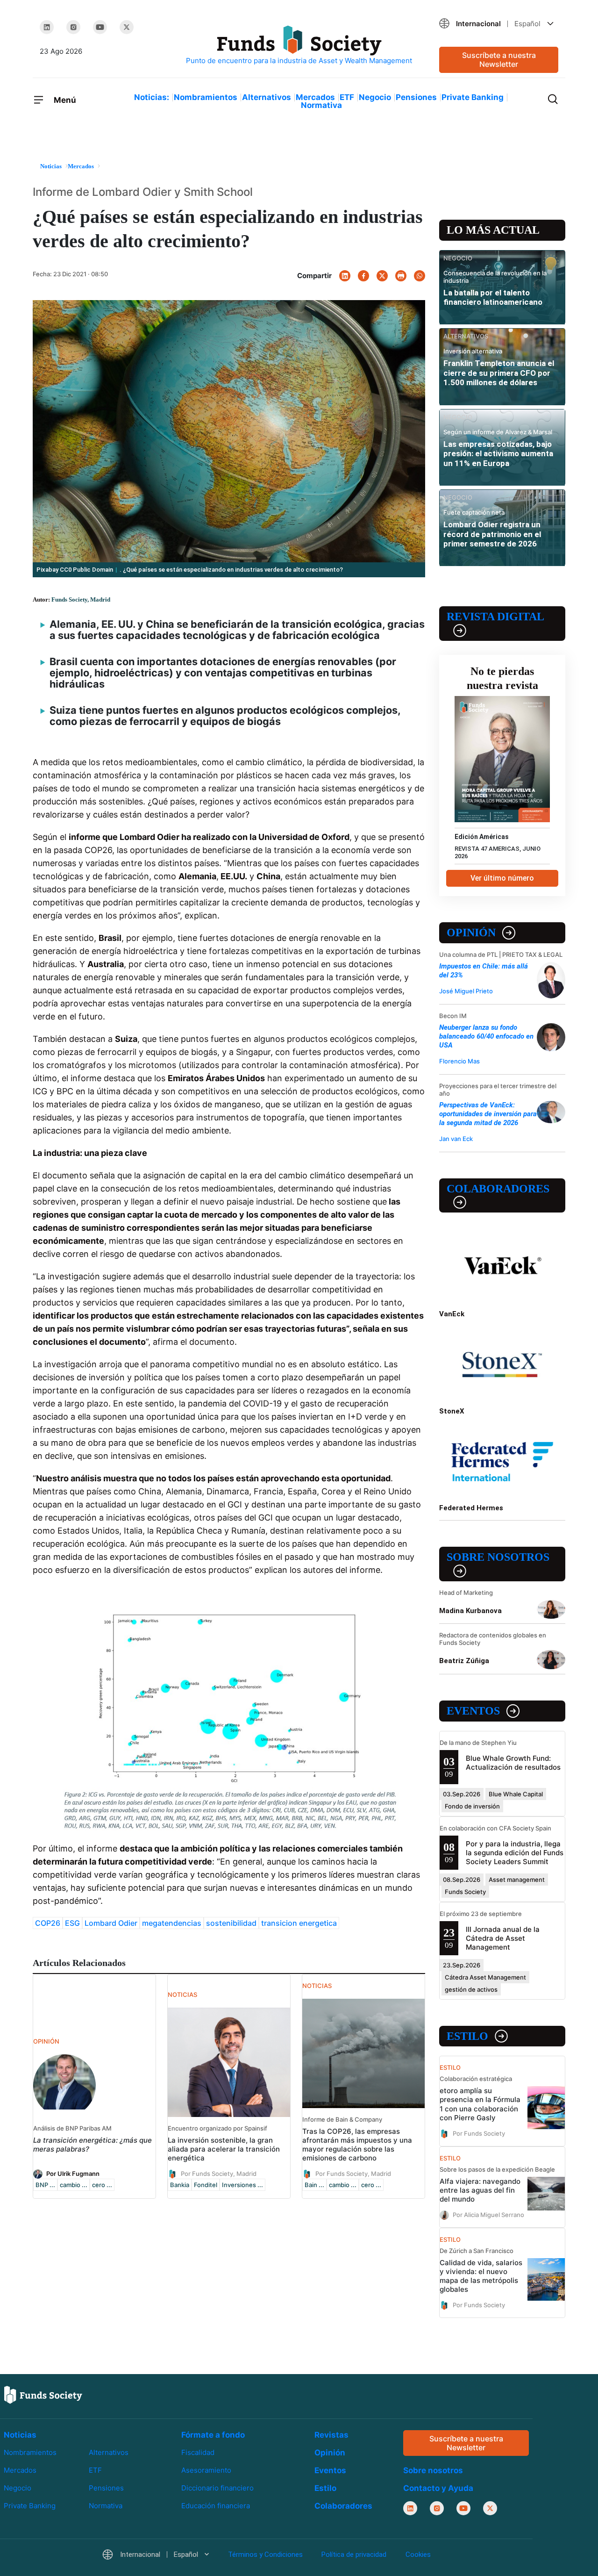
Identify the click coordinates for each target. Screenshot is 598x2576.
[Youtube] (100, 27)
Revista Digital (495, 617)
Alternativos (267, 97)
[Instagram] (73, 27)
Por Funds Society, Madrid (219, 2173)
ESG (72, 1923)
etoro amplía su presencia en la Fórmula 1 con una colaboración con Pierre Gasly (480, 2104)
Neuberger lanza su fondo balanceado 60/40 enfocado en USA (486, 1036)
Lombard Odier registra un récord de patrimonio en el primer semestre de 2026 (492, 534)
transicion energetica (299, 1923)
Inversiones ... (242, 2185)
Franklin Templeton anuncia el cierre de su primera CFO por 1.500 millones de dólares (499, 373)
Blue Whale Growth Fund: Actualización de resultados (513, 1763)
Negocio (375, 97)
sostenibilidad (231, 1923)
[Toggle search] (553, 98)
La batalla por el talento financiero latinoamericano (493, 297)
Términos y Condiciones (265, 2555)
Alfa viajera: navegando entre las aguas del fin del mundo (480, 2190)
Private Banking (473, 97)
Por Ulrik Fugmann (73, 2173)
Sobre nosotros (498, 1557)
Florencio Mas (459, 1061)
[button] (499, 24)
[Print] (401, 276)
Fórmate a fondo (213, 2435)
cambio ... (74, 2185)
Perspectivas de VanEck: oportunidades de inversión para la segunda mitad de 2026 (488, 1114)
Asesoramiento (206, 2470)
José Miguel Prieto (466, 991)
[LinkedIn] (47, 27)
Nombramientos (206, 97)
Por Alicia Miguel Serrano (488, 2214)
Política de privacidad (354, 2555)
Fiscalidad (198, 2452)
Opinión (471, 933)
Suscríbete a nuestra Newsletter (499, 60)
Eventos (473, 1711)
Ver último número (502, 878)
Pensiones (416, 97)
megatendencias (172, 1923)
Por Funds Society (479, 2133)
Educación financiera (216, 2506)
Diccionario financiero (217, 2488)
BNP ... (45, 2185)
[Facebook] (363, 276)
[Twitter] (127, 27)
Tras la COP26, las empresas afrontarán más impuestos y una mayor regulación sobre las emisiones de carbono (357, 2145)
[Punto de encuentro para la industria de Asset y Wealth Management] (299, 46)
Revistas (331, 2435)
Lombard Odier (111, 1923)
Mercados (315, 97)
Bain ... (314, 2185)
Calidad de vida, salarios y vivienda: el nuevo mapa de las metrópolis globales (481, 2276)
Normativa (321, 105)
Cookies (418, 2555)
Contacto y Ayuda (438, 2489)
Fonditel (206, 2185)
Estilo (467, 2036)
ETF (347, 97)
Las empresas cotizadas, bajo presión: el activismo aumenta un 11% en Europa (498, 454)
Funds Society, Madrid (81, 599)
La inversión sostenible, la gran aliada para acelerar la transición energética (224, 2149)
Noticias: (152, 97)
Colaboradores (498, 1189)
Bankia (180, 2185)
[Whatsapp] (420, 276)
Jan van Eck (456, 1139)
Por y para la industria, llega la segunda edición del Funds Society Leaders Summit (515, 1853)
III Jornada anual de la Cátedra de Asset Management (503, 1938)
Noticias (20, 2435)
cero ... (102, 2185)
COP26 (48, 1923)
